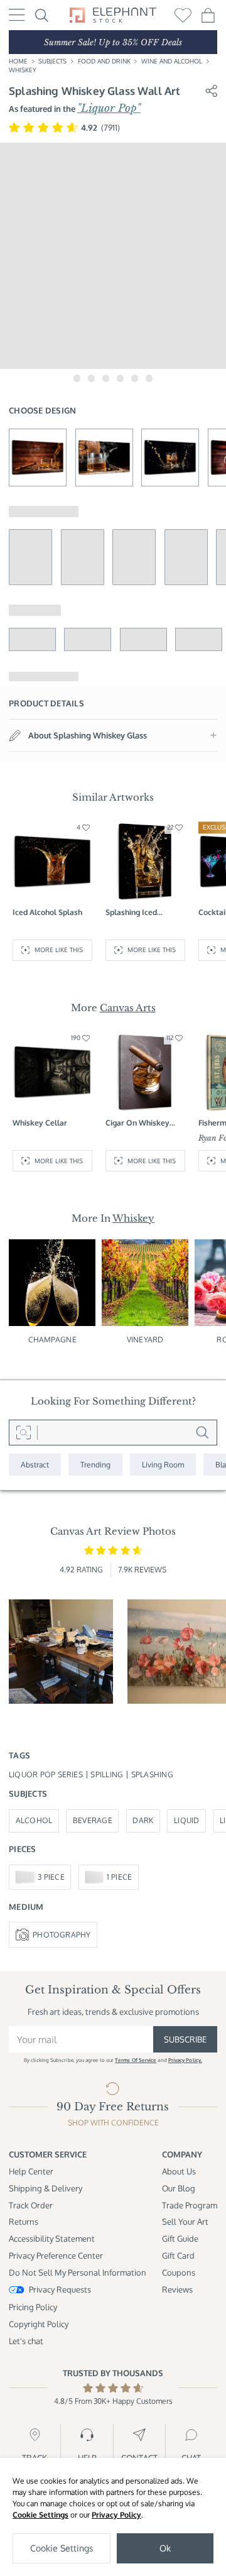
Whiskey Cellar (40, 1123)
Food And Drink (104, 61)
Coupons (179, 2272)
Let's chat (26, 2341)
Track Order (31, 2205)
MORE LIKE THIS (59, 950)
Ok (165, 2548)
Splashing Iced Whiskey (131, 913)
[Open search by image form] (23, 1432)
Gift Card (178, 2255)
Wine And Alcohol (172, 61)
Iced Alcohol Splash (47, 912)
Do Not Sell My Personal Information (78, 2272)
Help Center (31, 2171)
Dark (143, 1820)
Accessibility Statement (52, 2238)
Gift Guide (180, 2238)
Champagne (52, 1340)
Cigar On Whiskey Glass (137, 1123)
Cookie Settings (40, 2515)
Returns (24, 2221)
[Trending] (95, 1465)
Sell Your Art (185, 2221)
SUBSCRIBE (185, 2039)
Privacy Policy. (185, 2060)
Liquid (186, 1820)
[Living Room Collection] (163, 1465)
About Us (179, 2171)
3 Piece (51, 1877)
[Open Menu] (17, 15)
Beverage (93, 1820)
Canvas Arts (128, 1008)
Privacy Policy (116, 2515)
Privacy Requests (60, 2289)
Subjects (52, 61)
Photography (62, 1935)
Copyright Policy (39, 2324)
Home (18, 61)
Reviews (177, 2289)
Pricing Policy (33, 2307)
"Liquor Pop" (109, 108)
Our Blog (179, 2188)
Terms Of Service (136, 2060)
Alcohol (34, 1820)
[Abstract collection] (35, 1465)
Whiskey (23, 70)
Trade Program (190, 2205)
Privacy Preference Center (56, 2255)
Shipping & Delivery (46, 2188)
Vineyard (145, 1340)
